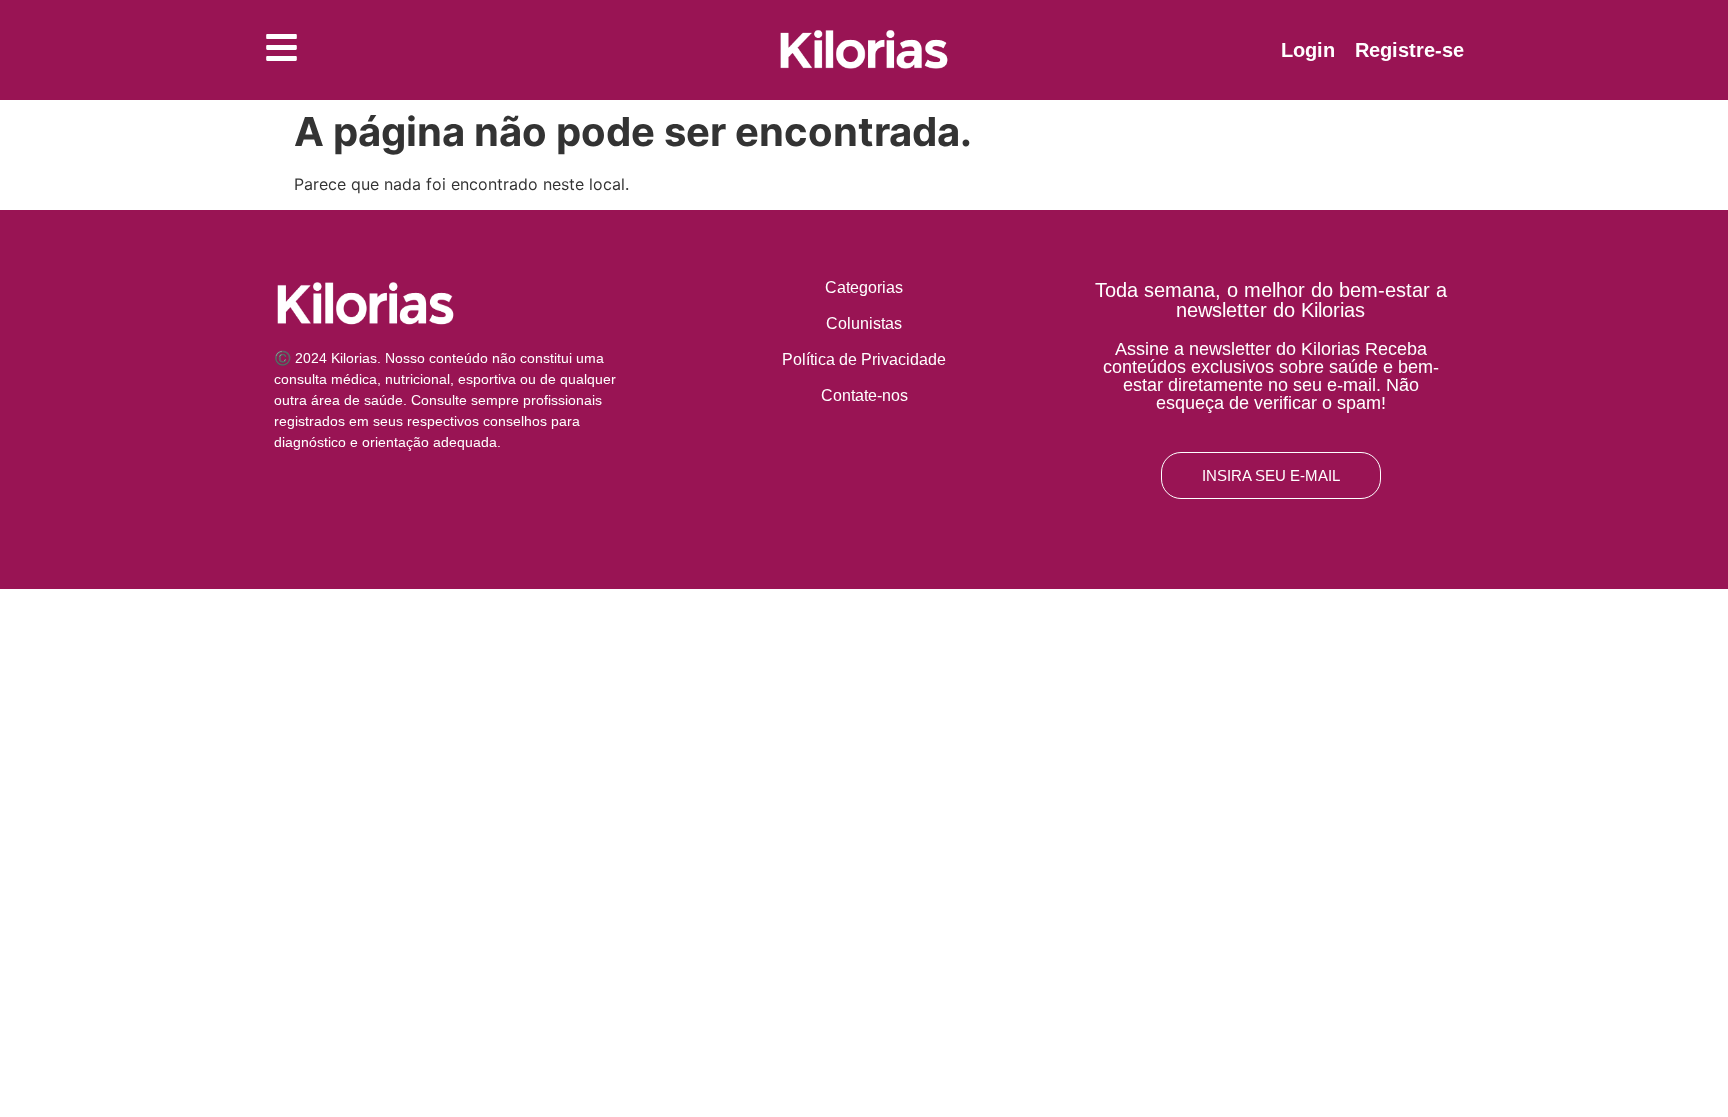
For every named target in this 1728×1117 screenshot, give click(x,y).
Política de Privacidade (864, 359)
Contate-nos (864, 395)
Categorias (864, 287)
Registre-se (1409, 50)
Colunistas (864, 323)
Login (1308, 50)
